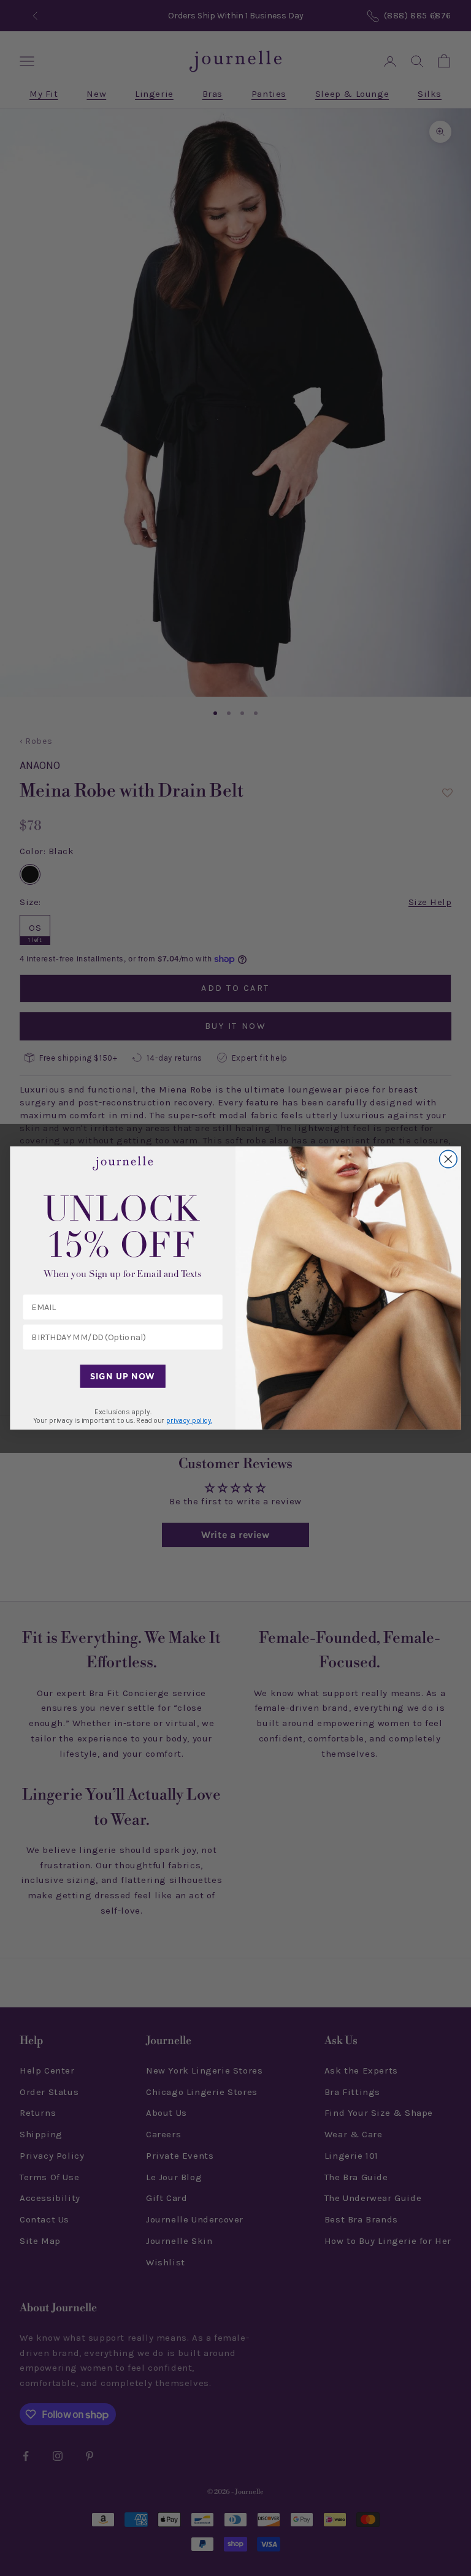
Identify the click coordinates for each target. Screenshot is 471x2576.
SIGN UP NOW (122, 1376)
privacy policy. (189, 1420)
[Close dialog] (449, 1159)
